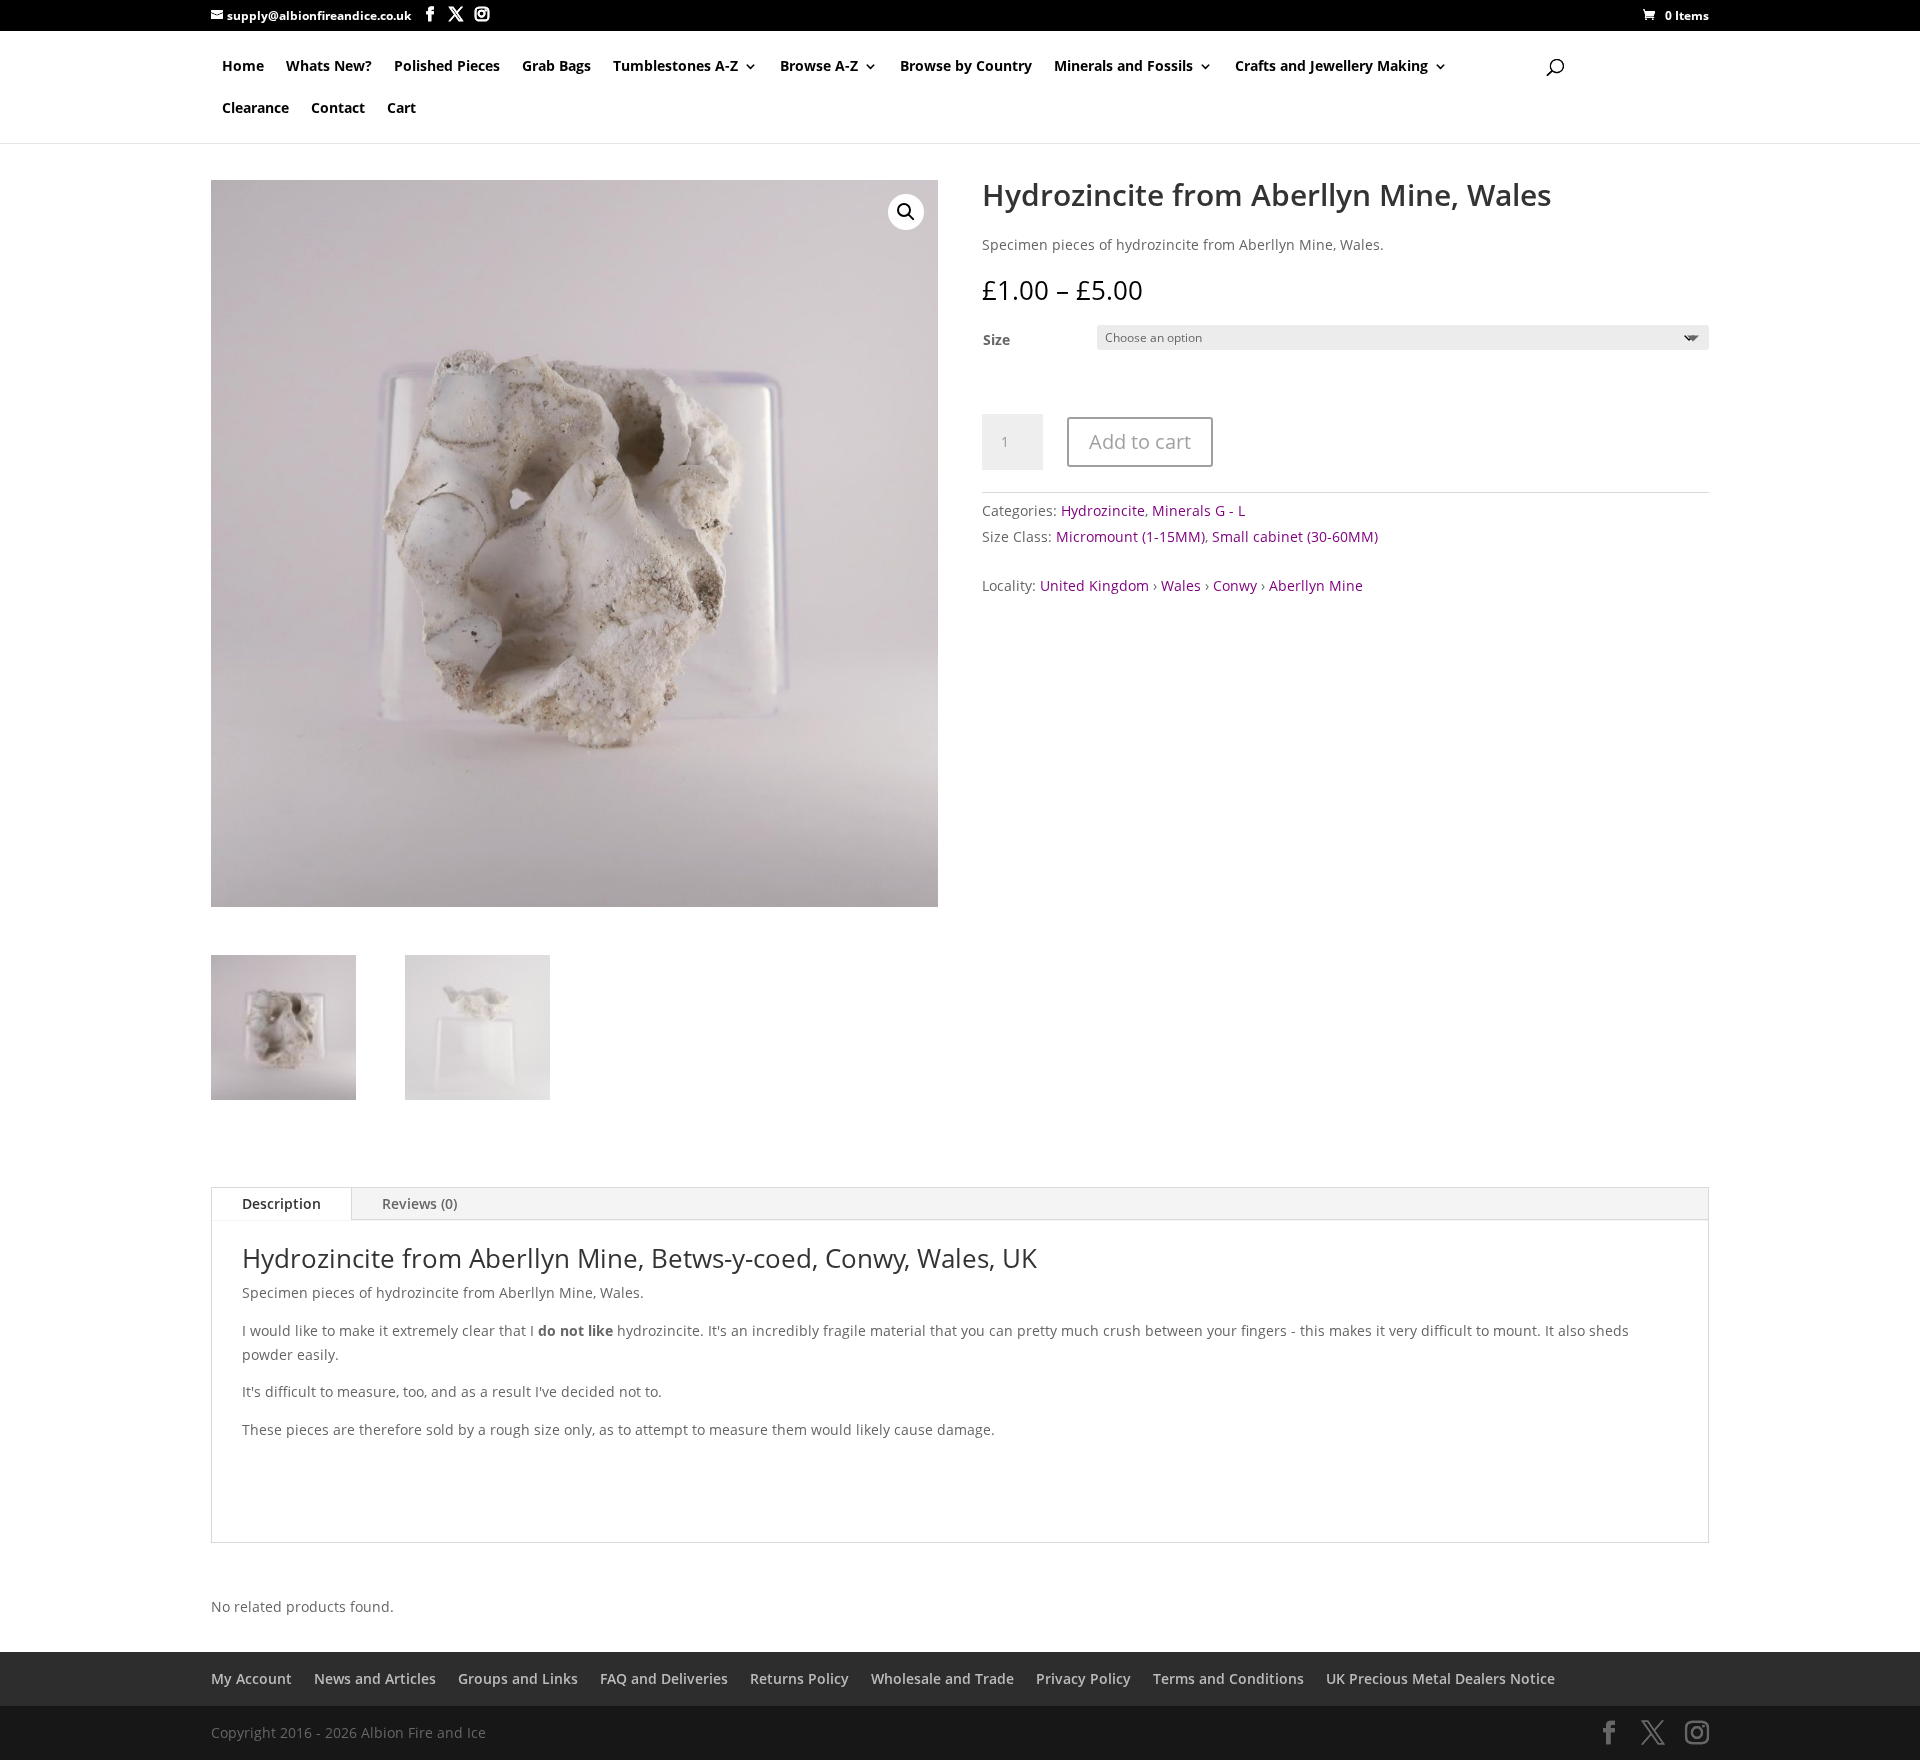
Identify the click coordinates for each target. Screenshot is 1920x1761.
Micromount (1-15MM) (1130, 536)
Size (996, 339)
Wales (1181, 585)
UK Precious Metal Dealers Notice (1440, 1678)
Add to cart (1140, 441)
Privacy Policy (1083, 1678)
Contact (338, 109)
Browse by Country (966, 67)
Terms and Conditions (1228, 1678)
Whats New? (329, 67)
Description (281, 1203)
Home (243, 67)
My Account (251, 1678)
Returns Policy (799, 1678)
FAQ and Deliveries (664, 1678)
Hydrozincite (1103, 510)
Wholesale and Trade (942, 1678)
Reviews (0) (419, 1203)
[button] (906, 212)
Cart (401, 109)
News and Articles (375, 1678)
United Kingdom (1094, 585)
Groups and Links (518, 1678)
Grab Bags (556, 67)
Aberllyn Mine (1316, 585)
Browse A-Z (819, 67)
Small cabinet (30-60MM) (1295, 536)
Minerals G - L (1198, 510)
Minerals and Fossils (1123, 67)
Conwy (1235, 585)
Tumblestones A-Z (675, 67)
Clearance (255, 109)
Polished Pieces (447, 67)
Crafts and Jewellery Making (1331, 67)
